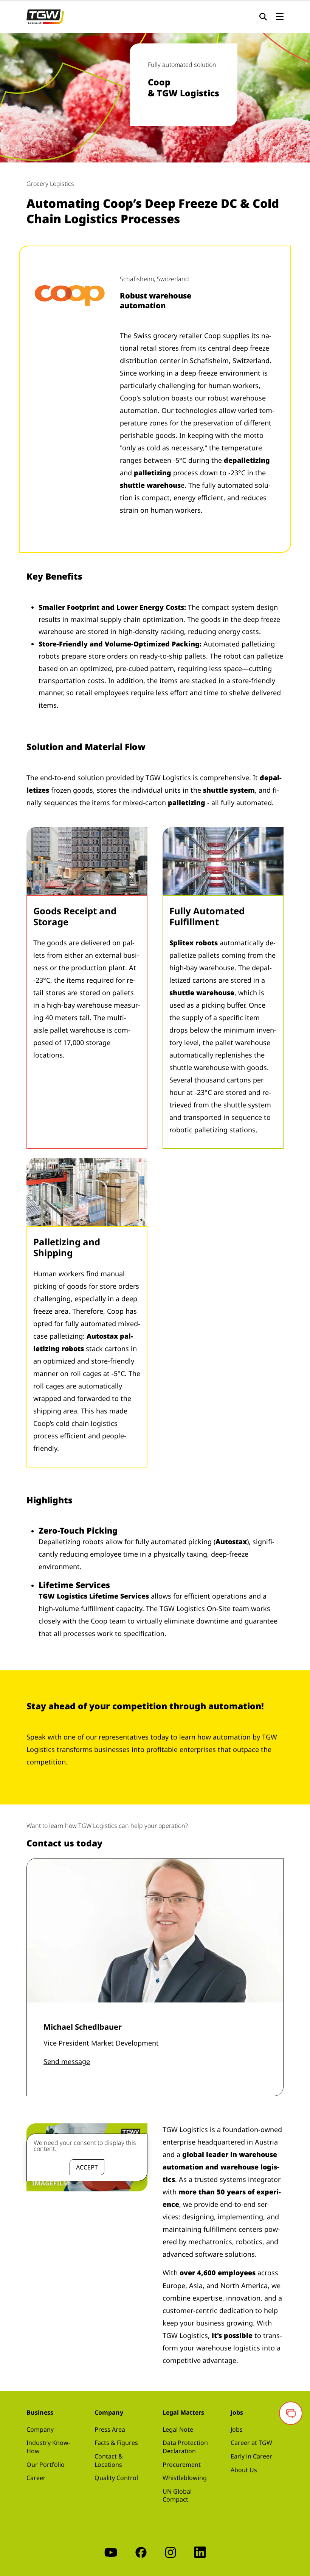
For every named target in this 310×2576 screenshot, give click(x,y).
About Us (244, 2470)
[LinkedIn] (200, 2552)
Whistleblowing (185, 2478)
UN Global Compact (177, 2496)
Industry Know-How (48, 2447)
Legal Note (178, 2429)
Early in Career (251, 2456)
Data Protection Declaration (185, 2447)
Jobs (237, 2429)
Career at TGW (251, 2443)
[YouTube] (111, 2552)
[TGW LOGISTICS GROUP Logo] (45, 16)
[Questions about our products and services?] (291, 2413)
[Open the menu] (280, 17)
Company (40, 2429)
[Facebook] (141, 2552)
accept (87, 2167)
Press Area (110, 2429)
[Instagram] (170, 2552)
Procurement (182, 2465)
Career (36, 2478)
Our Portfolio (46, 2465)
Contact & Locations (109, 2460)
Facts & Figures (116, 2443)
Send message (67, 2061)
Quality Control (116, 2478)
